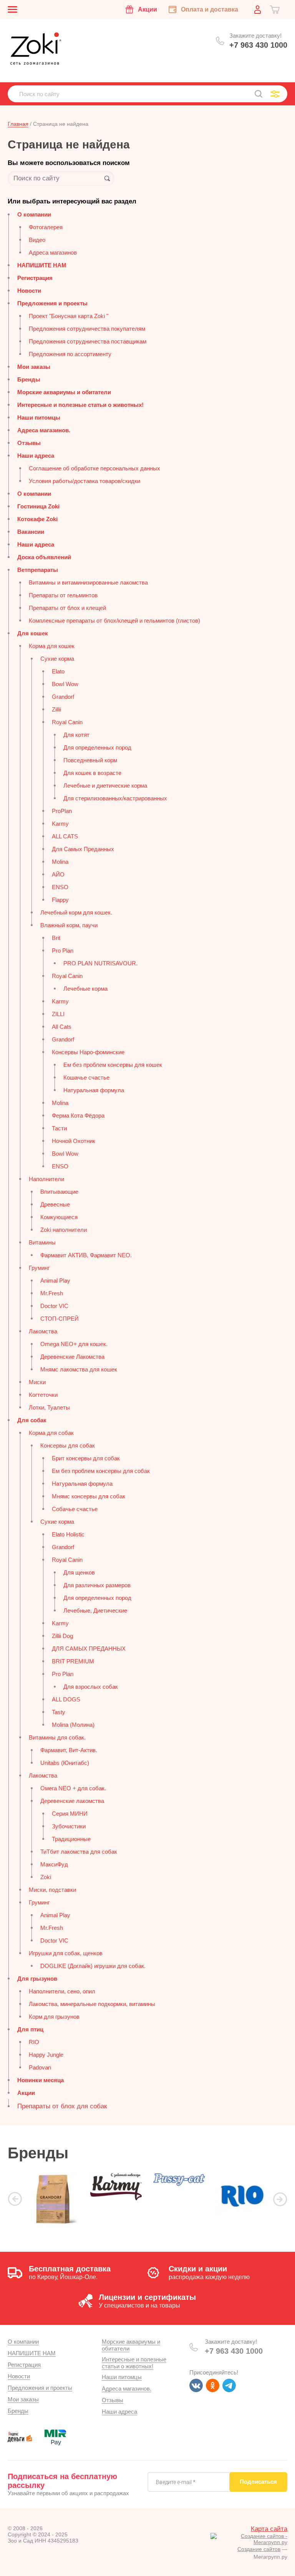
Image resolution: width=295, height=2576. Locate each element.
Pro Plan (63, 951)
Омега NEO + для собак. (73, 1788)
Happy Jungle (46, 2055)
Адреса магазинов (53, 252)
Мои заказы (34, 367)
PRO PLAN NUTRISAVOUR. (100, 963)
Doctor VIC (54, 1306)
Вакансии (31, 532)
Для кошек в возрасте (92, 773)
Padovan (40, 2067)
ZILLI (58, 1014)
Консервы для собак (68, 1445)
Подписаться (258, 2482)
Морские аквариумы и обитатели (64, 392)
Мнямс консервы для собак (89, 1496)
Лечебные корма (85, 989)
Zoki (46, 1877)
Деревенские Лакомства (72, 1357)
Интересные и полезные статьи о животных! (80, 405)
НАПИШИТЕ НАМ (42, 265)
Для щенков (79, 1572)
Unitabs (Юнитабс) (65, 1763)
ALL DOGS (66, 1699)
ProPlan (62, 811)
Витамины (42, 1242)
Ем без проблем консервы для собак (101, 1471)
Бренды (29, 379)
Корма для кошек (52, 646)
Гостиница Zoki (38, 506)
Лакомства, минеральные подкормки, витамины (92, 2004)
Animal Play (55, 1281)
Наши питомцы (39, 417)
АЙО (58, 874)
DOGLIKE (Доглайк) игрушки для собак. (93, 1966)
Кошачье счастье (86, 1077)
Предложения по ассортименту (70, 354)
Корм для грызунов (54, 2017)
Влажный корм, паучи (69, 925)
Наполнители (46, 1179)
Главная (18, 124)
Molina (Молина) (73, 1725)
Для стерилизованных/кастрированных (115, 798)
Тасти (59, 1128)
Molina (60, 862)
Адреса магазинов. (44, 430)
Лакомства (43, 1331)
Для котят (76, 735)
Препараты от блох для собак (62, 2106)
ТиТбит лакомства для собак (79, 1852)
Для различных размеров (97, 1585)
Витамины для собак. (57, 1737)
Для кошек (33, 633)
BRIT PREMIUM (73, 1661)
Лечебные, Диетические (95, 1610)
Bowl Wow (65, 684)
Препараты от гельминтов (63, 595)
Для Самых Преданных (83, 849)
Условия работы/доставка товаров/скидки (85, 481)
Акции (26, 2093)
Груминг (39, 1268)
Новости (29, 291)
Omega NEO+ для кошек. (74, 1344)
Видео (37, 240)
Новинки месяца (41, 2080)
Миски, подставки (52, 1890)
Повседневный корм (90, 760)
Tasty (59, 1712)
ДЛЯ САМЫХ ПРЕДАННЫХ (89, 1649)
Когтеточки (43, 1395)
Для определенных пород (97, 747)
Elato (58, 671)
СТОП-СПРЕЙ (60, 1319)
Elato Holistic (68, 1534)
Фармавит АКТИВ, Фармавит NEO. (86, 1255)
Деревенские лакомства (72, 1801)
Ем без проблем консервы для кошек (113, 1065)
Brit (56, 938)
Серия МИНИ (70, 1814)
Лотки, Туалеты (49, 1407)
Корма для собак (51, 1433)
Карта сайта (269, 2529)
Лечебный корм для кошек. (76, 912)
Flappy (60, 900)
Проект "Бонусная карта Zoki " (69, 316)
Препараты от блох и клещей (67, 608)
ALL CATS (65, 836)
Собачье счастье (75, 1509)
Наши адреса (36, 456)
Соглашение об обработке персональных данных (94, 468)
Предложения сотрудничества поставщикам (88, 341)
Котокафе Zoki (37, 519)
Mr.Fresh (52, 1293)
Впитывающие (59, 1192)
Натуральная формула (94, 1090)
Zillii (56, 709)
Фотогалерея (46, 227)
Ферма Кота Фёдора (78, 1116)
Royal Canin (67, 722)
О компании (34, 214)
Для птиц (30, 2029)
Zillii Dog (62, 1636)
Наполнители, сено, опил (62, 1991)
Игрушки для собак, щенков (66, 1953)
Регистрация (35, 278)
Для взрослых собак (91, 1687)
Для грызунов (37, 1979)
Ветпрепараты (38, 570)
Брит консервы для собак (86, 1458)
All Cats (62, 1027)
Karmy (60, 824)
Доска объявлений (44, 557)
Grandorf (63, 697)
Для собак (32, 1420)
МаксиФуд (54, 1864)
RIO (34, 2042)
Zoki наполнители (64, 1230)
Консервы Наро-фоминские (88, 1052)
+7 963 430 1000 (258, 45)
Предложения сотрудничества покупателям (87, 329)
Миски (37, 1382)
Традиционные (71, 1839)
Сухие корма (57, 659)
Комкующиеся (59, 1217)
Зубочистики (69, 1826)
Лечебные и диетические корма (105, 786)
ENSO (60, 887)
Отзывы (29, 443)
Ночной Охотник (74, 1141)
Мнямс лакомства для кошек (79, 1369)
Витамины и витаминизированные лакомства (88, 582)
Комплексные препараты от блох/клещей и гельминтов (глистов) (114, 621)
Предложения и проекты (52, 303)
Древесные (55, 1204)
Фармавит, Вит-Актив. (69, 1750)
